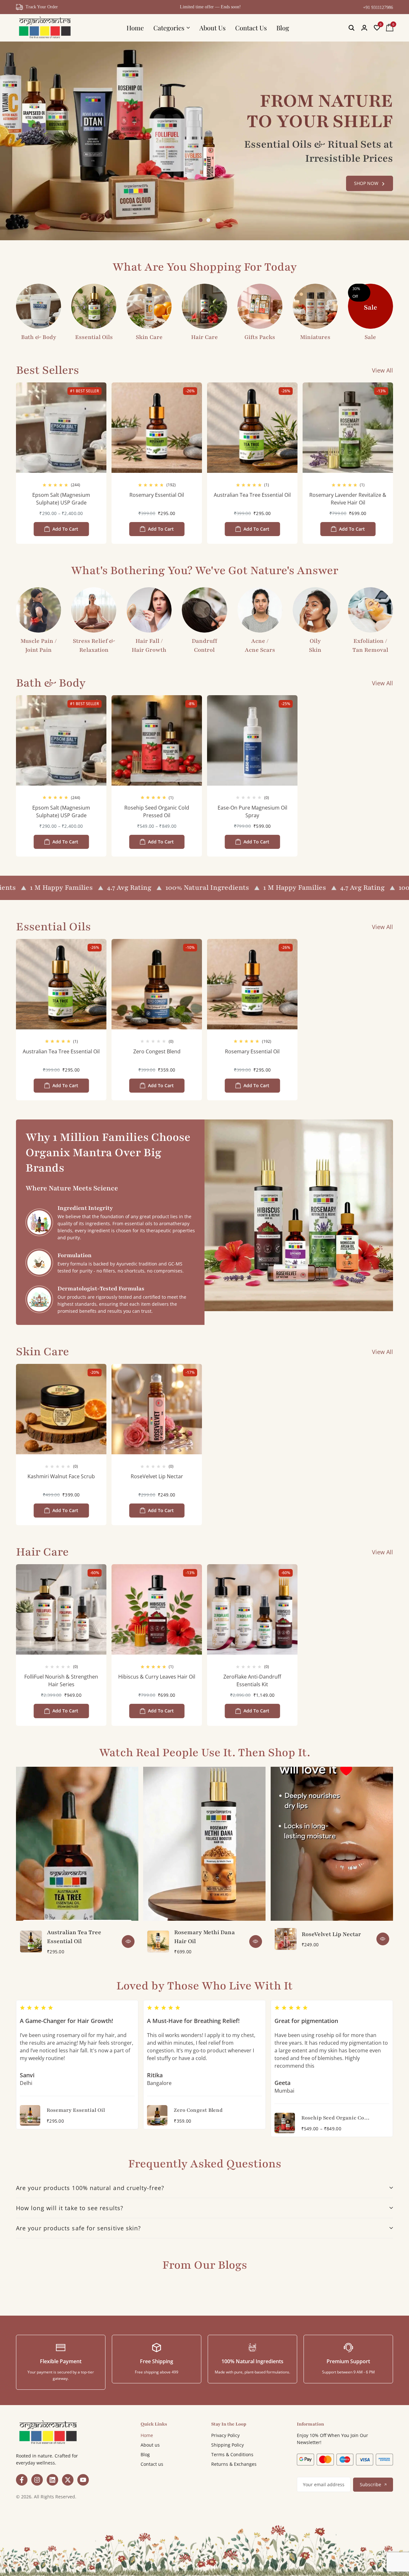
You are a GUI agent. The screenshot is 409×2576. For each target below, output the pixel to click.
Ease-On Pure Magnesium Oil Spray (252, 811)
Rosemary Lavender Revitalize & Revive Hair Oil (348, 499)
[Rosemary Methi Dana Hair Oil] (158, 1942)
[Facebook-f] (22, 2480)
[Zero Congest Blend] (157, 984)
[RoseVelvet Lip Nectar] (157, 1409)
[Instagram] (37, 2480)
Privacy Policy (225, 2435)
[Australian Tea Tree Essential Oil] (252, 428)
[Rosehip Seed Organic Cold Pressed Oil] (157, 740)
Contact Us (251, 28)
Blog (283, 28)
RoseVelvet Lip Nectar (157, 1476)
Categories (169, 28)
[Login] (364, 28)
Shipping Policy (228, 2445)
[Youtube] (83, 2480)
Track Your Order (42, 7)
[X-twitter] (68, 2480)
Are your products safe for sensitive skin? (78, 2228)
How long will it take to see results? (70, 2208)
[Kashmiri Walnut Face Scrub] (61, 1409)
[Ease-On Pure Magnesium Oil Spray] (252, 740)
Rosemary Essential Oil (157, 495)
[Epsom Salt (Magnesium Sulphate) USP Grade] (61, 428)
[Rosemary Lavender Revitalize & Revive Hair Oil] (348, 428)
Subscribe (370, 2484)
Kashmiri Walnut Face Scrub (61, 1476)
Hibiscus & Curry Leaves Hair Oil (157, 1677)
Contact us (152, 2464)
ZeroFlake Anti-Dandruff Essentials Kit (252, 1680)
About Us (212, 28)
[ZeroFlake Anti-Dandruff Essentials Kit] (252, 1609)
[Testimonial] (128, 2115)
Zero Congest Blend (157, 1051)
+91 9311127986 (378, 8)
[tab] (204, 2188)
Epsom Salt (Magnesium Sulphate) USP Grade (61, 499)
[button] (377, 28)
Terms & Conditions (232, 2454)
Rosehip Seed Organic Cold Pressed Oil (157, 811)
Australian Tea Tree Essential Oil (252, 495)
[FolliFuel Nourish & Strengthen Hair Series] (61, 1609)
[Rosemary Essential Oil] (157, 428)
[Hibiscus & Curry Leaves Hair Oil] (157, 1609)
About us (150, 2445)
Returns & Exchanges (234, 2464)
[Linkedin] (52, 2480)
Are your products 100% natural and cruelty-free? (90, 2188)
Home (135, 28)
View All (382, 370)
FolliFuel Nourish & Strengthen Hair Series (61, 1680)
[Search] (351, 28)
